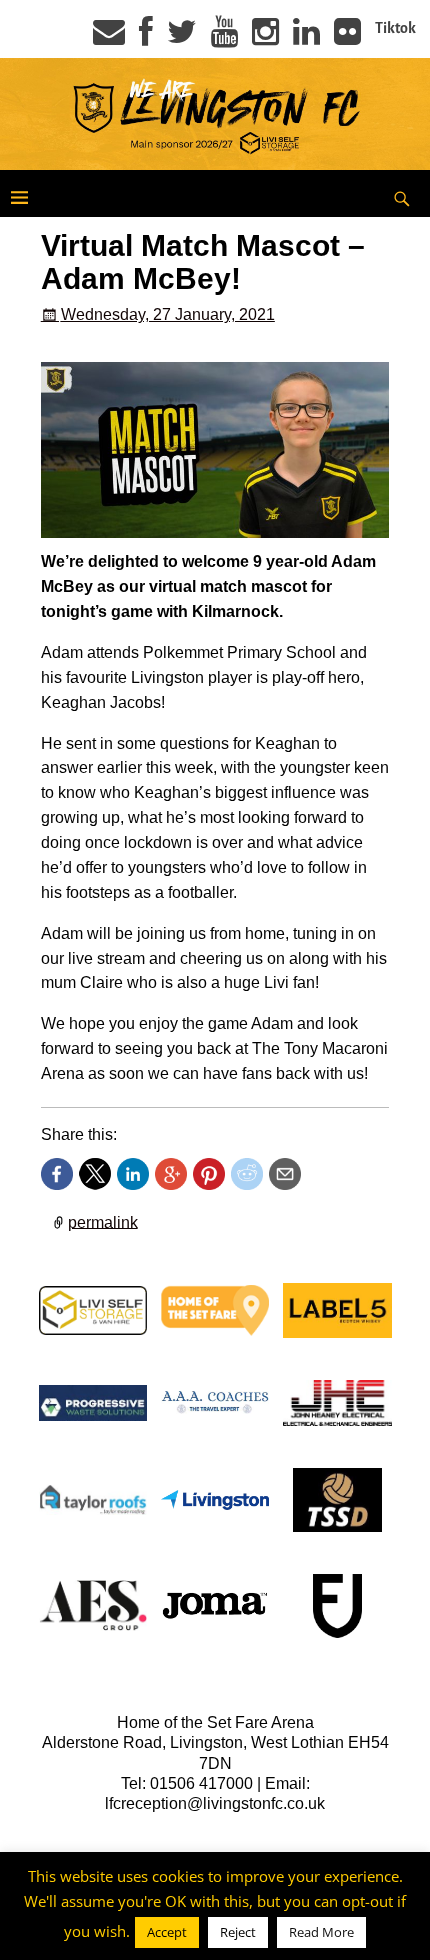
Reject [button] (238, 1932)
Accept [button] (167, 1932)
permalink (103, 1221)
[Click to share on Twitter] (95, 1174)
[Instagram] (265, 38)
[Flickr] (347, 38)
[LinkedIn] (306, 38)
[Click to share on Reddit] (247, 1174)
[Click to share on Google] (171, 1174)
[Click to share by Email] (285, 1174)
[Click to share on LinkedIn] (133, 1174)
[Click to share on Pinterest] (209, 1174)
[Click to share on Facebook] (57, 1174)
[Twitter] (182, 38)
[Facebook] (146, 38)
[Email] (109, 38)
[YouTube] (224, 38)
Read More (321, 1932)
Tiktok (395, 28)
